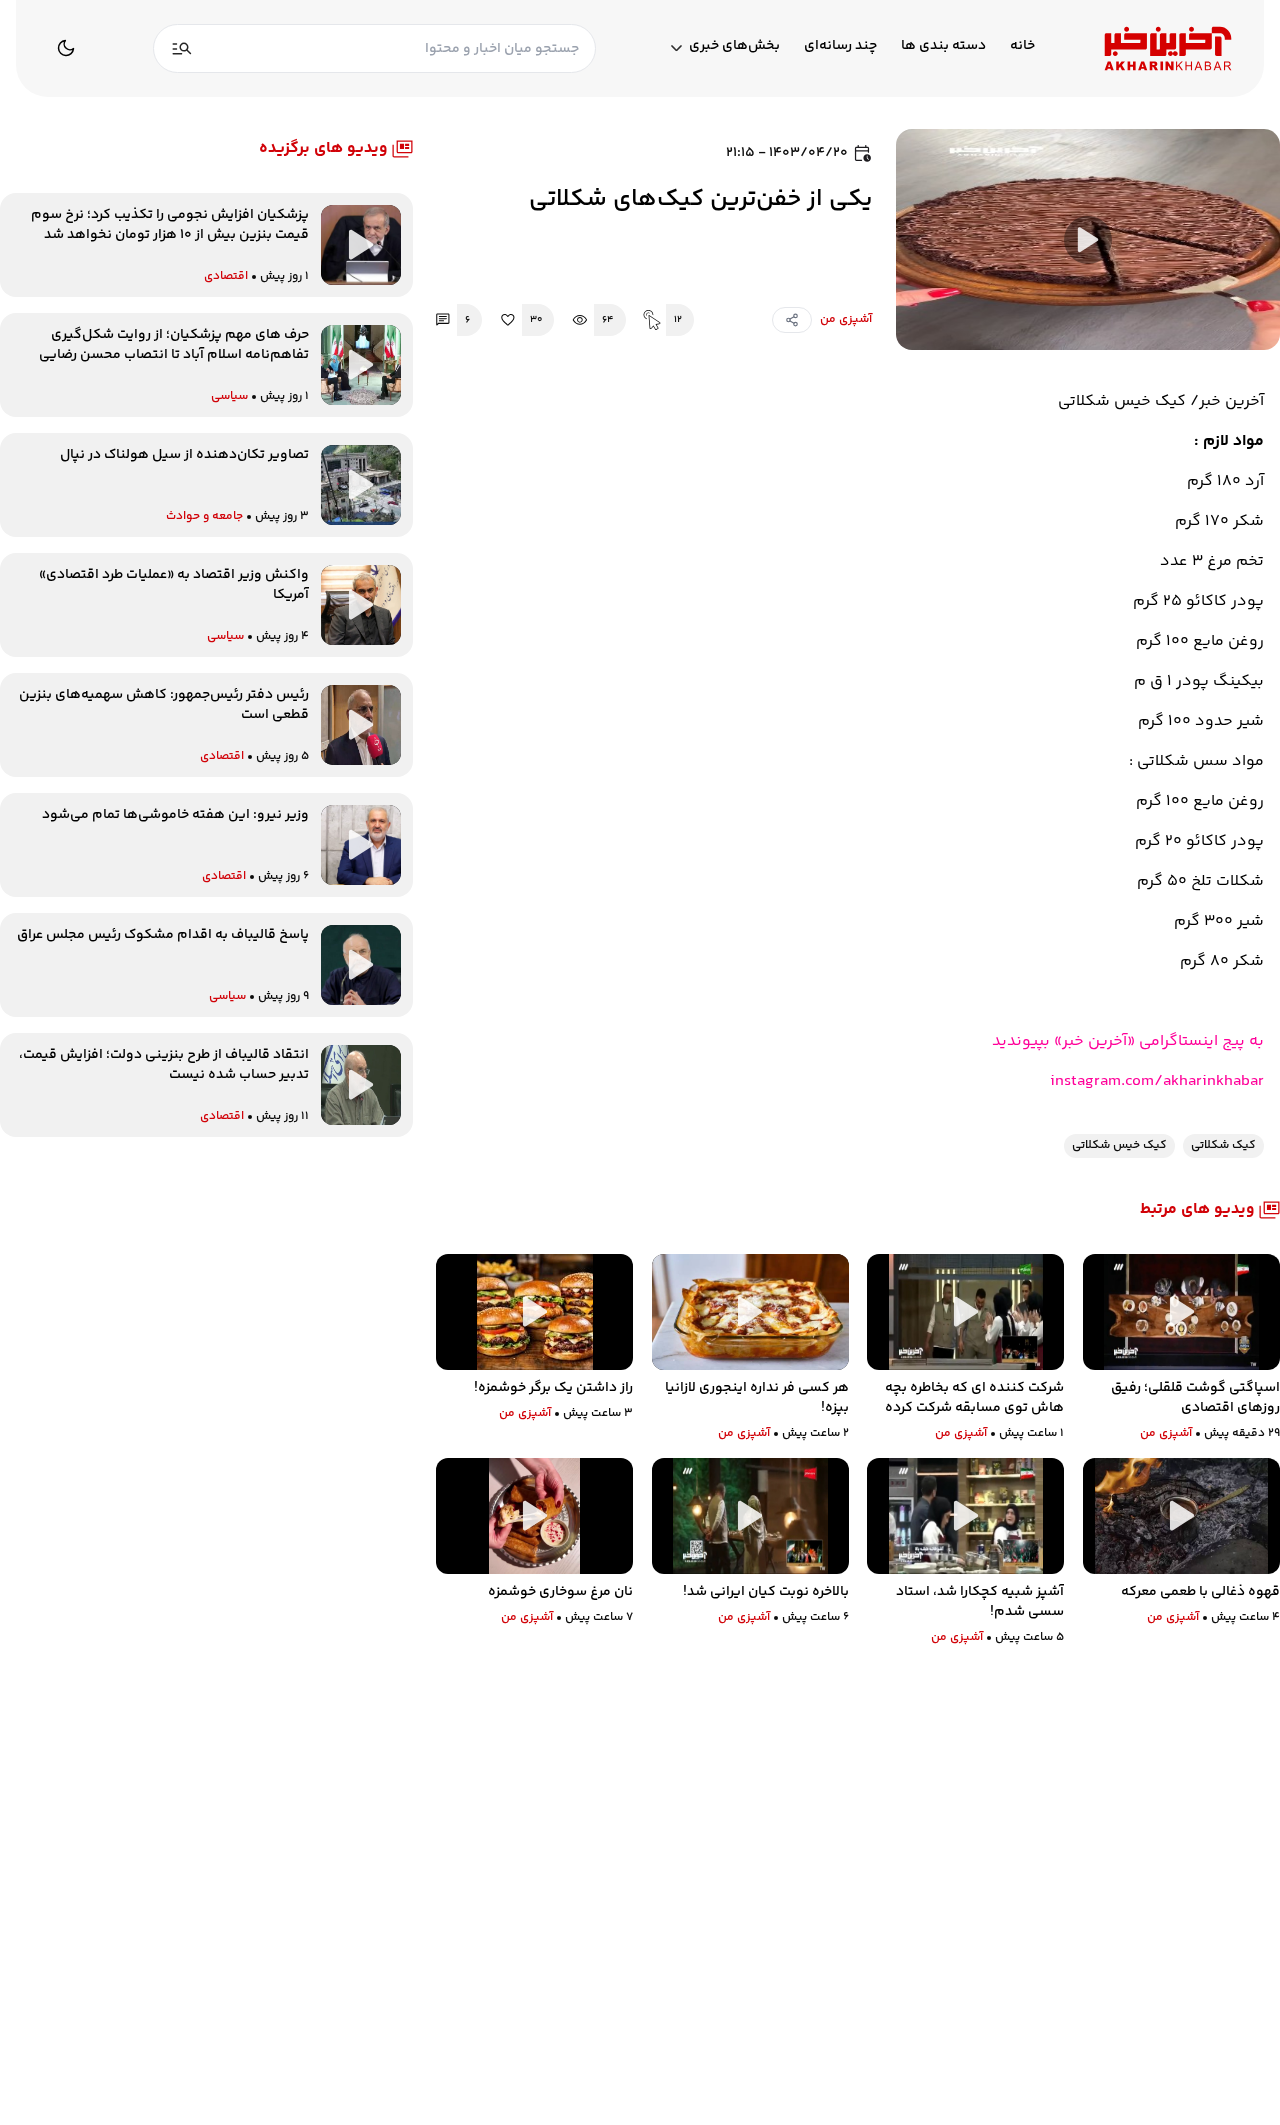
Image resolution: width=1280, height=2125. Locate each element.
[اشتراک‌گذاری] (792, 320)
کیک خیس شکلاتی (1119, 1145)
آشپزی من (846, 319)
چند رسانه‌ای (840, 46)
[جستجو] (182, 48)
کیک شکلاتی (1223, 1145)
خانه (1022, 46)
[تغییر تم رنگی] (66, 48)
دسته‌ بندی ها (943, 46)
